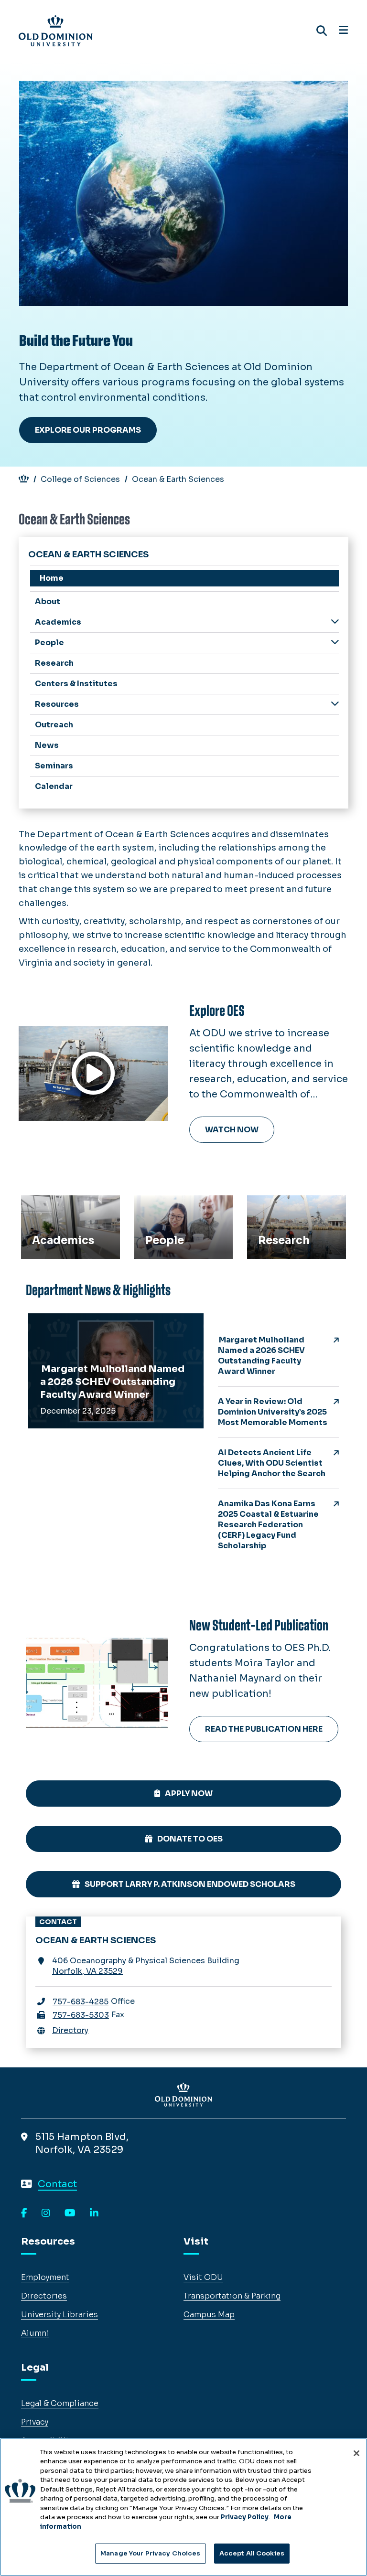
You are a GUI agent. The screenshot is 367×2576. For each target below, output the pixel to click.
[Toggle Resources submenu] (335, 704)
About (48, 601)
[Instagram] (46, 2214)
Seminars (54, 766)
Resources (57, 704)
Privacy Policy (245, 2517)
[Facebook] (24, 2214)
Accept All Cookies (252, 2553)
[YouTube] (70, 2214)
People (153, 1206)
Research (272, 1206)
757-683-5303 (81, 2015)
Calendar (54, 786)
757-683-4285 (81, 2002)
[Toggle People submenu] (335, 642)
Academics (49, 1206)
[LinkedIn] (94, 2214)
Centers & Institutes (76, 684)
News (47, 745)
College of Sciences (80, 479)
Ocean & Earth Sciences (88, 554)
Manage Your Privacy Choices (151, 2553)
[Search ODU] (322, 31)
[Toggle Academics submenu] (335, 622)
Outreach (54, 725)
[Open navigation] (343, 31)
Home (52, 578)
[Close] (356, 2453)
